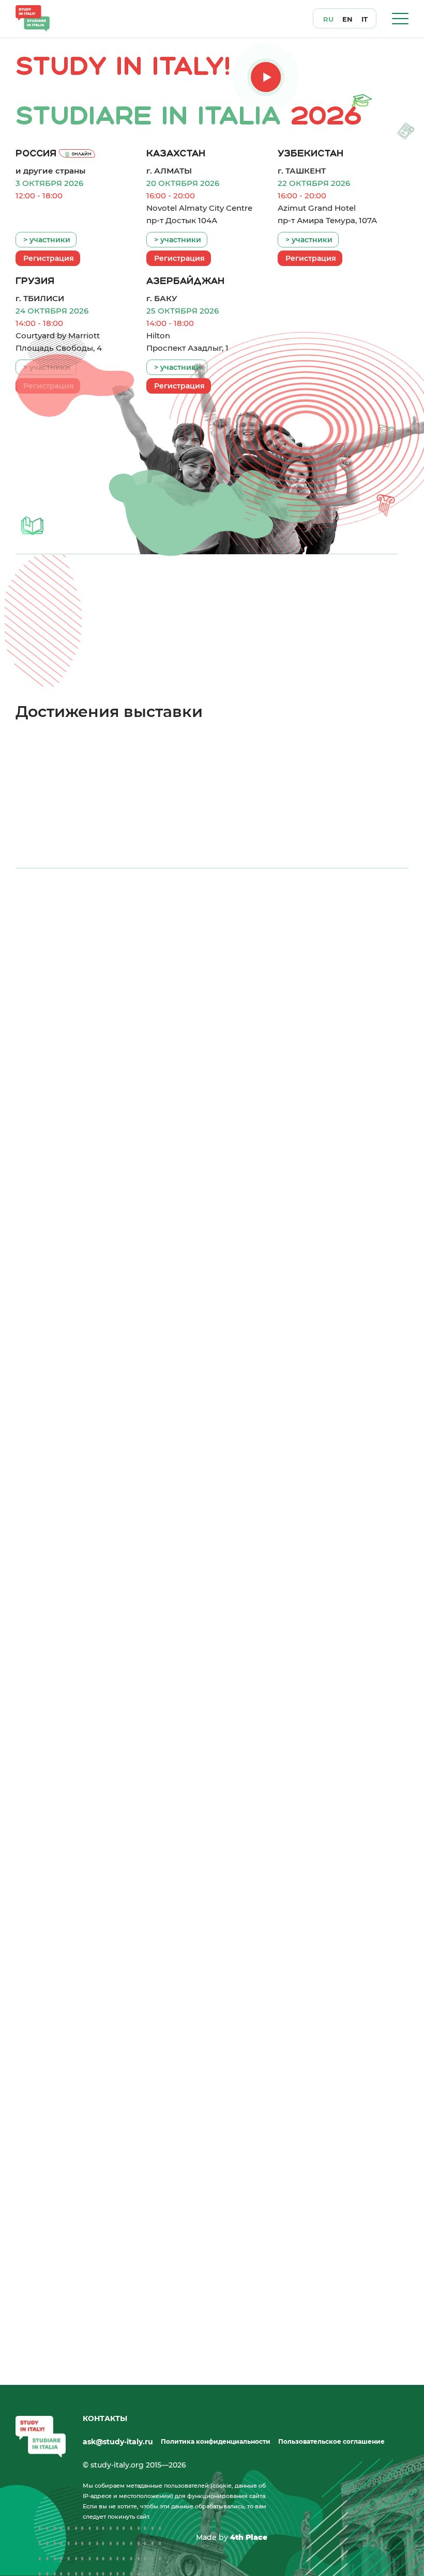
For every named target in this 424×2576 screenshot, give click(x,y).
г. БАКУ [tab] (365, 922)
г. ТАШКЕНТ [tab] (209, 922)
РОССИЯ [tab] (52, 922)
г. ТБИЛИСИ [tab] (287, 922)
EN (347, 19)
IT (365, 19)
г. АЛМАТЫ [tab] (132, 922)
